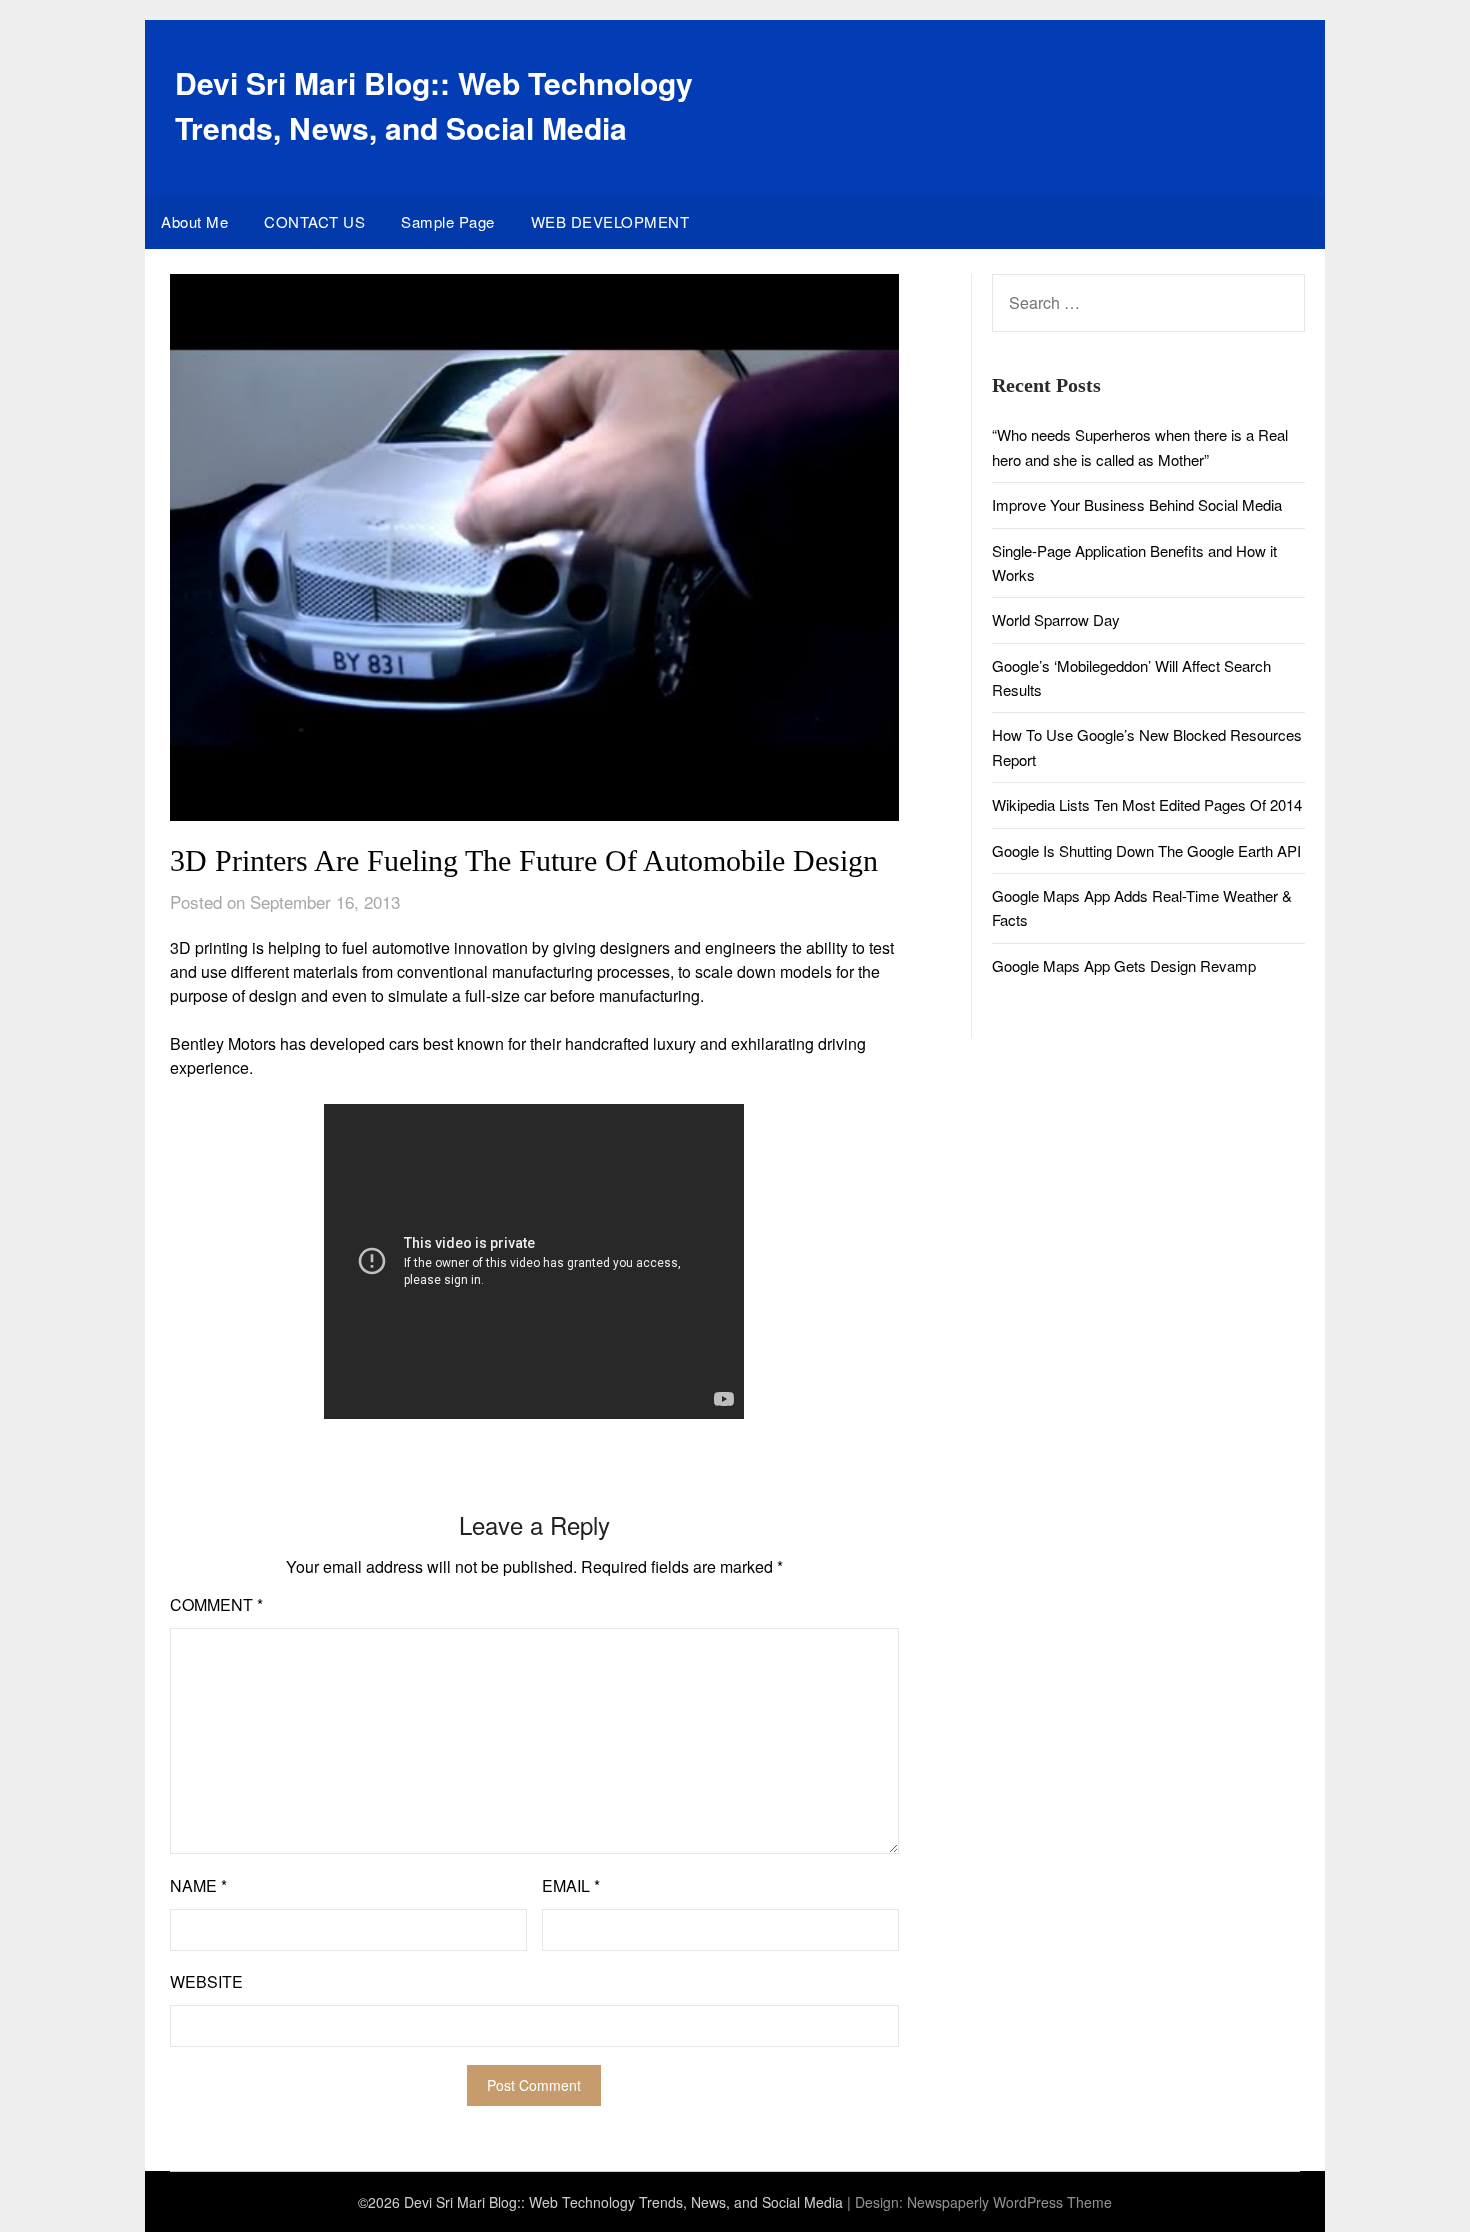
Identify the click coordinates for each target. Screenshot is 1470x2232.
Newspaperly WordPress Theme (1009, 2202)
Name (198, 1885)
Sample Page (448, 221)
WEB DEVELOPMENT (610, 221)
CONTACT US (314, 221)
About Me (194, 221)
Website (206, 1981)
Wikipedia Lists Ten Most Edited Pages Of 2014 (1147, 804)
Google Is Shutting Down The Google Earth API (1146, 850)
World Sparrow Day (1056, 619)
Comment (216, 1604)
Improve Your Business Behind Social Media (1137, 504)
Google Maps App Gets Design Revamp (1124, 965)
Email (571, 1885)
